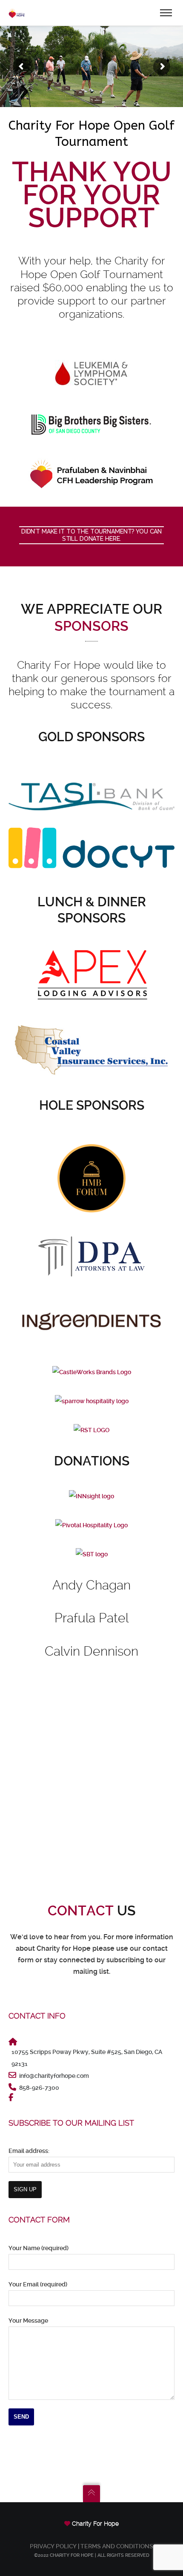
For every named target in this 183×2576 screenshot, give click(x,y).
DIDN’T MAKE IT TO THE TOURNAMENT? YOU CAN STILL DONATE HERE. (91, 535)
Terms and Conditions (117, 2546)
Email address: (29, 2151)
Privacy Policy (53, 2546)
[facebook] (12, 2097)
